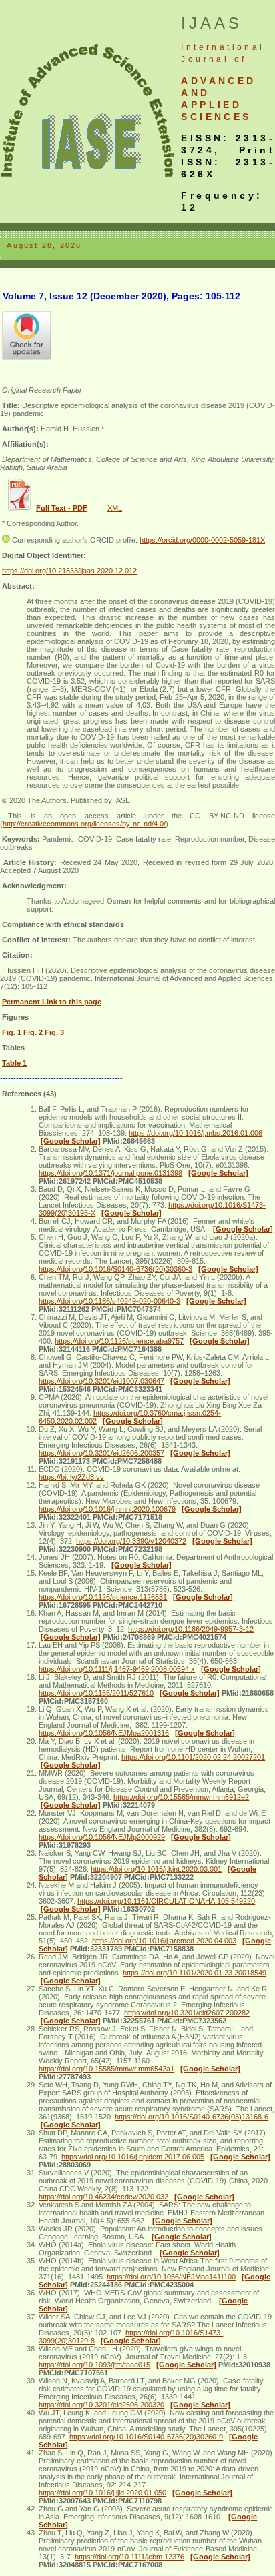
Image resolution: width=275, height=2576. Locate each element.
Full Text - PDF (62, 508)
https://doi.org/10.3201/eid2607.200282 (187, 2013)
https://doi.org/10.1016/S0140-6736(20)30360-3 (115, 1269)
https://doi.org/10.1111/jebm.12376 (129, 2557)
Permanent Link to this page (52, 1002)
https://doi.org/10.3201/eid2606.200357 (101, 1453)
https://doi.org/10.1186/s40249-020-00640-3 (109, 1301)
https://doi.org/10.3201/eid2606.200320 (101, 2405)
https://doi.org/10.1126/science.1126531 (103, 1597)
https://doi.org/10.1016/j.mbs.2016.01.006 (196, 1133)
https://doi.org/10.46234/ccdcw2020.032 (103, 2197)
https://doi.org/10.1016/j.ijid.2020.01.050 (102, 2493)
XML (115, 508)
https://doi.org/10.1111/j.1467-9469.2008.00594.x (117, 1669)
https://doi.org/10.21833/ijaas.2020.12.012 (69, 571)
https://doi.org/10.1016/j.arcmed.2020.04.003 (164, 1941)
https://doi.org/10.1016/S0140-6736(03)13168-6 (192, 2117)
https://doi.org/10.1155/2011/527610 (96, 1693)
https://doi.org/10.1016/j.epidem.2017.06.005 (133, 2157)
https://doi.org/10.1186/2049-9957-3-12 (191, 1629)
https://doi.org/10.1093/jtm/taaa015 (94, 2365)
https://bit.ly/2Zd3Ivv (71, 1477)
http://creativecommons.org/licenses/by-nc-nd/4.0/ (84, 824)
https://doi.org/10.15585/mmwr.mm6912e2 (181, 1797)
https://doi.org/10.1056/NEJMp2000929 (102, 1837)
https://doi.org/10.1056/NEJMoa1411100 (171, 2277)
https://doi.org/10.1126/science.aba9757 (119, 1341)
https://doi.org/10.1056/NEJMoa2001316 (104, 1733)
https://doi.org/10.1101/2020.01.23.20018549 (195, 1973)
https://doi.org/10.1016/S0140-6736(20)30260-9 (146, 2437)
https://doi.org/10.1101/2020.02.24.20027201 (193, 1757)
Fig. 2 (33, 1032)
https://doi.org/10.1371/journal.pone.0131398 (110, 1173)
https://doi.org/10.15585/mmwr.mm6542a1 (106, 2069)
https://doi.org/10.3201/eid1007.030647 (101, 1381)
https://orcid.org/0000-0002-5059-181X (202, 540)
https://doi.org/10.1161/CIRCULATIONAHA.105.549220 (166, 1901)
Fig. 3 (54, 1032)
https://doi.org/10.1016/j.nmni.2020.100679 (107, 1509)
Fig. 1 (12, 1032)
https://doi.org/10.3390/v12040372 (131, 1541)
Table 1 (14, 1063)
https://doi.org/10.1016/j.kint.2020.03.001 (156, 1869)
